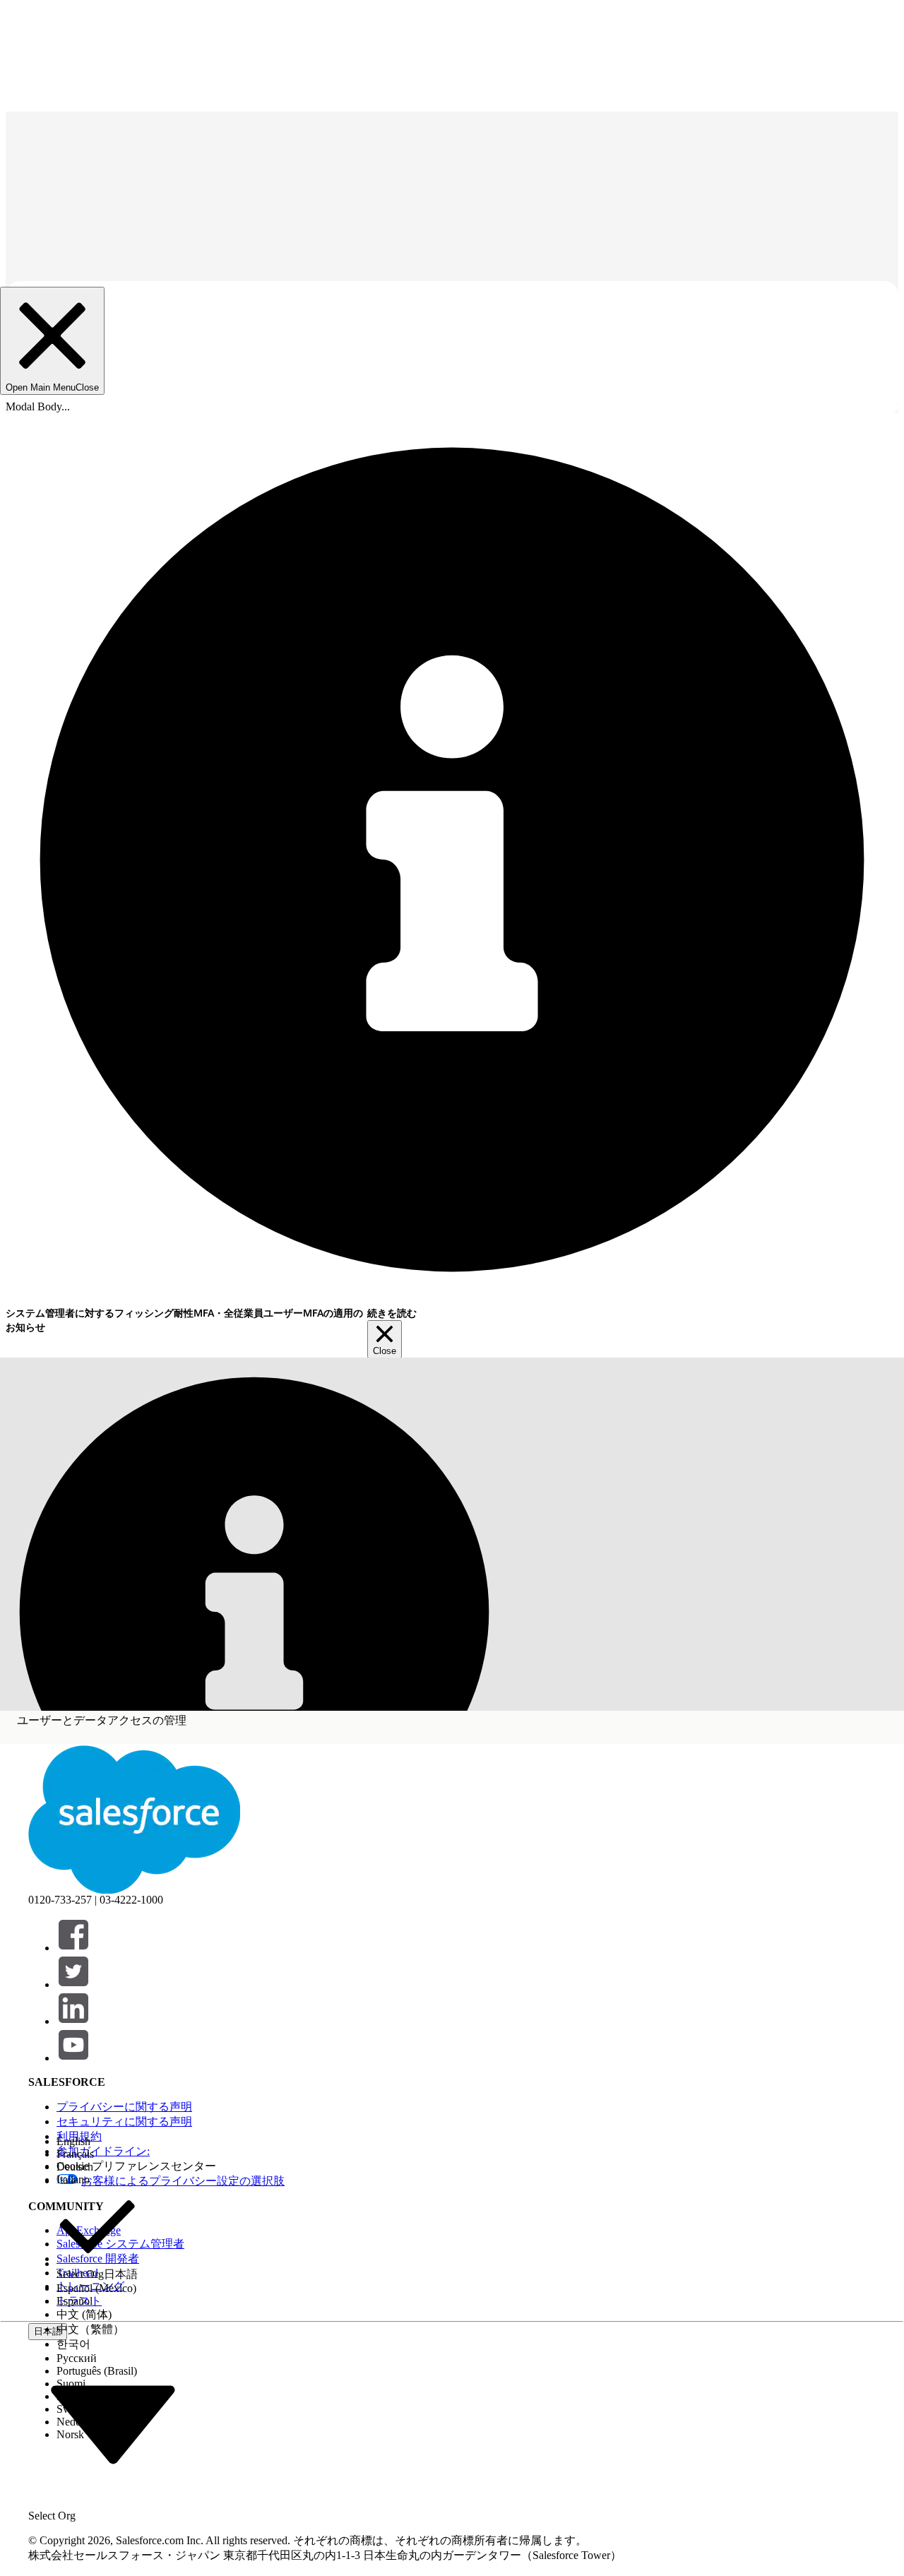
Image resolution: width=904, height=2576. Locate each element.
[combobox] (113, 2423)
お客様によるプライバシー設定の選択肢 (183, 2181)
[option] (97, 2142)
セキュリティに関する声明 (124, 2121)
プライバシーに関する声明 (124, 2107)
